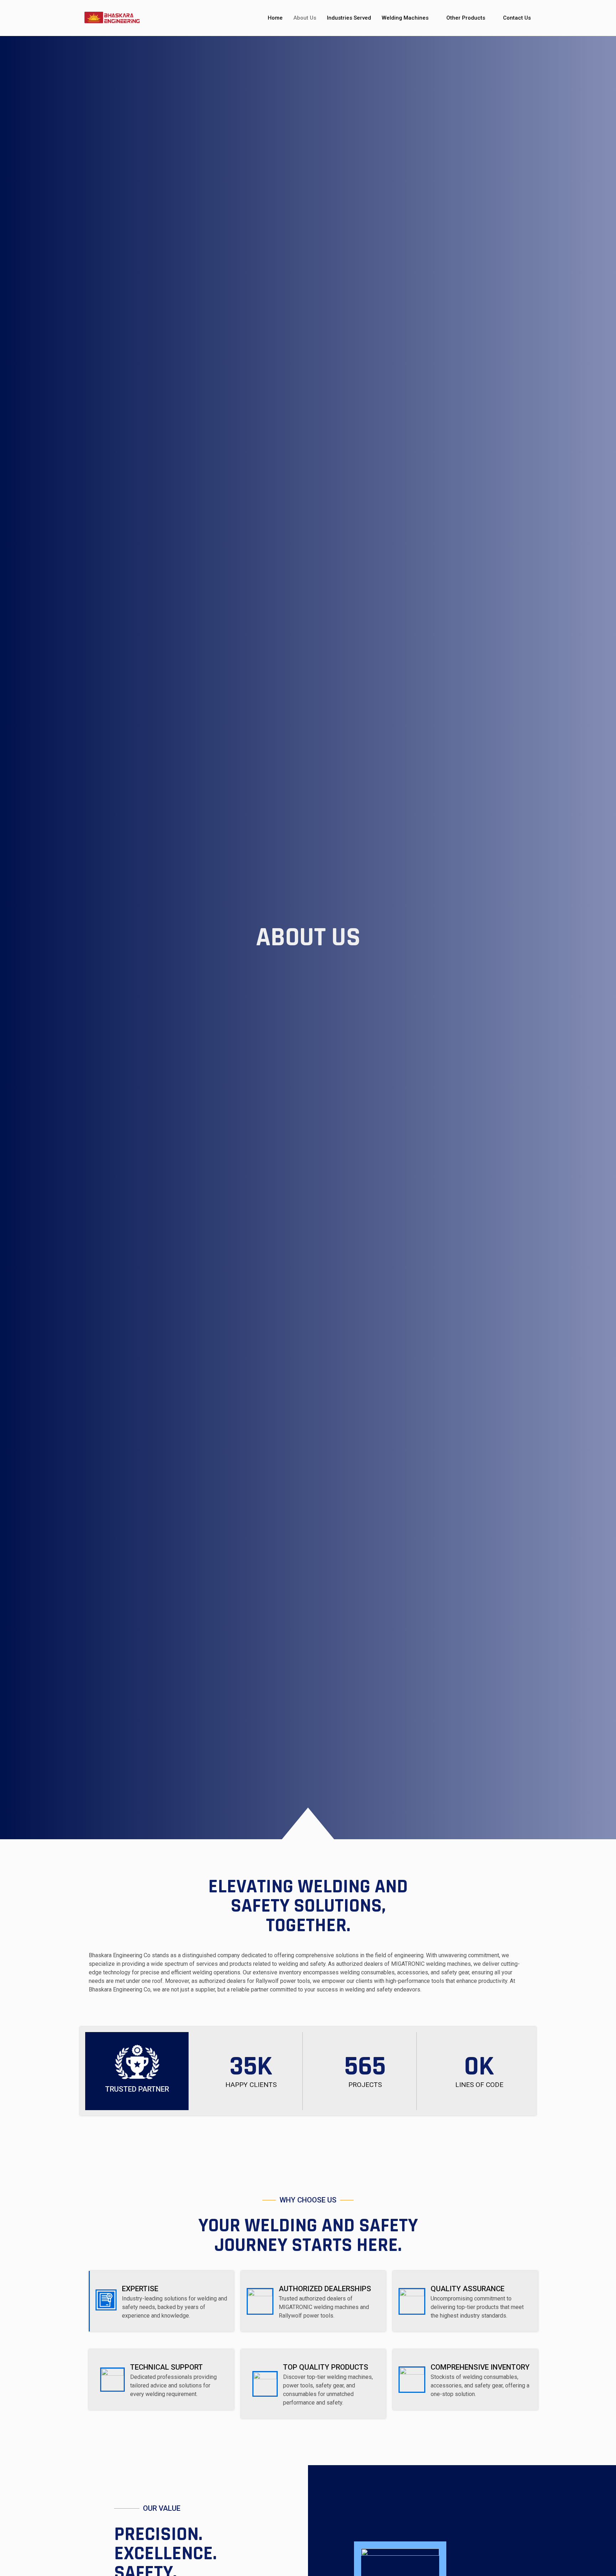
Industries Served (349, 18)
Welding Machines (405, 18)
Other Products (466, 18)
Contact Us (517, 18)
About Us (305, 18)
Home (275, 18)
